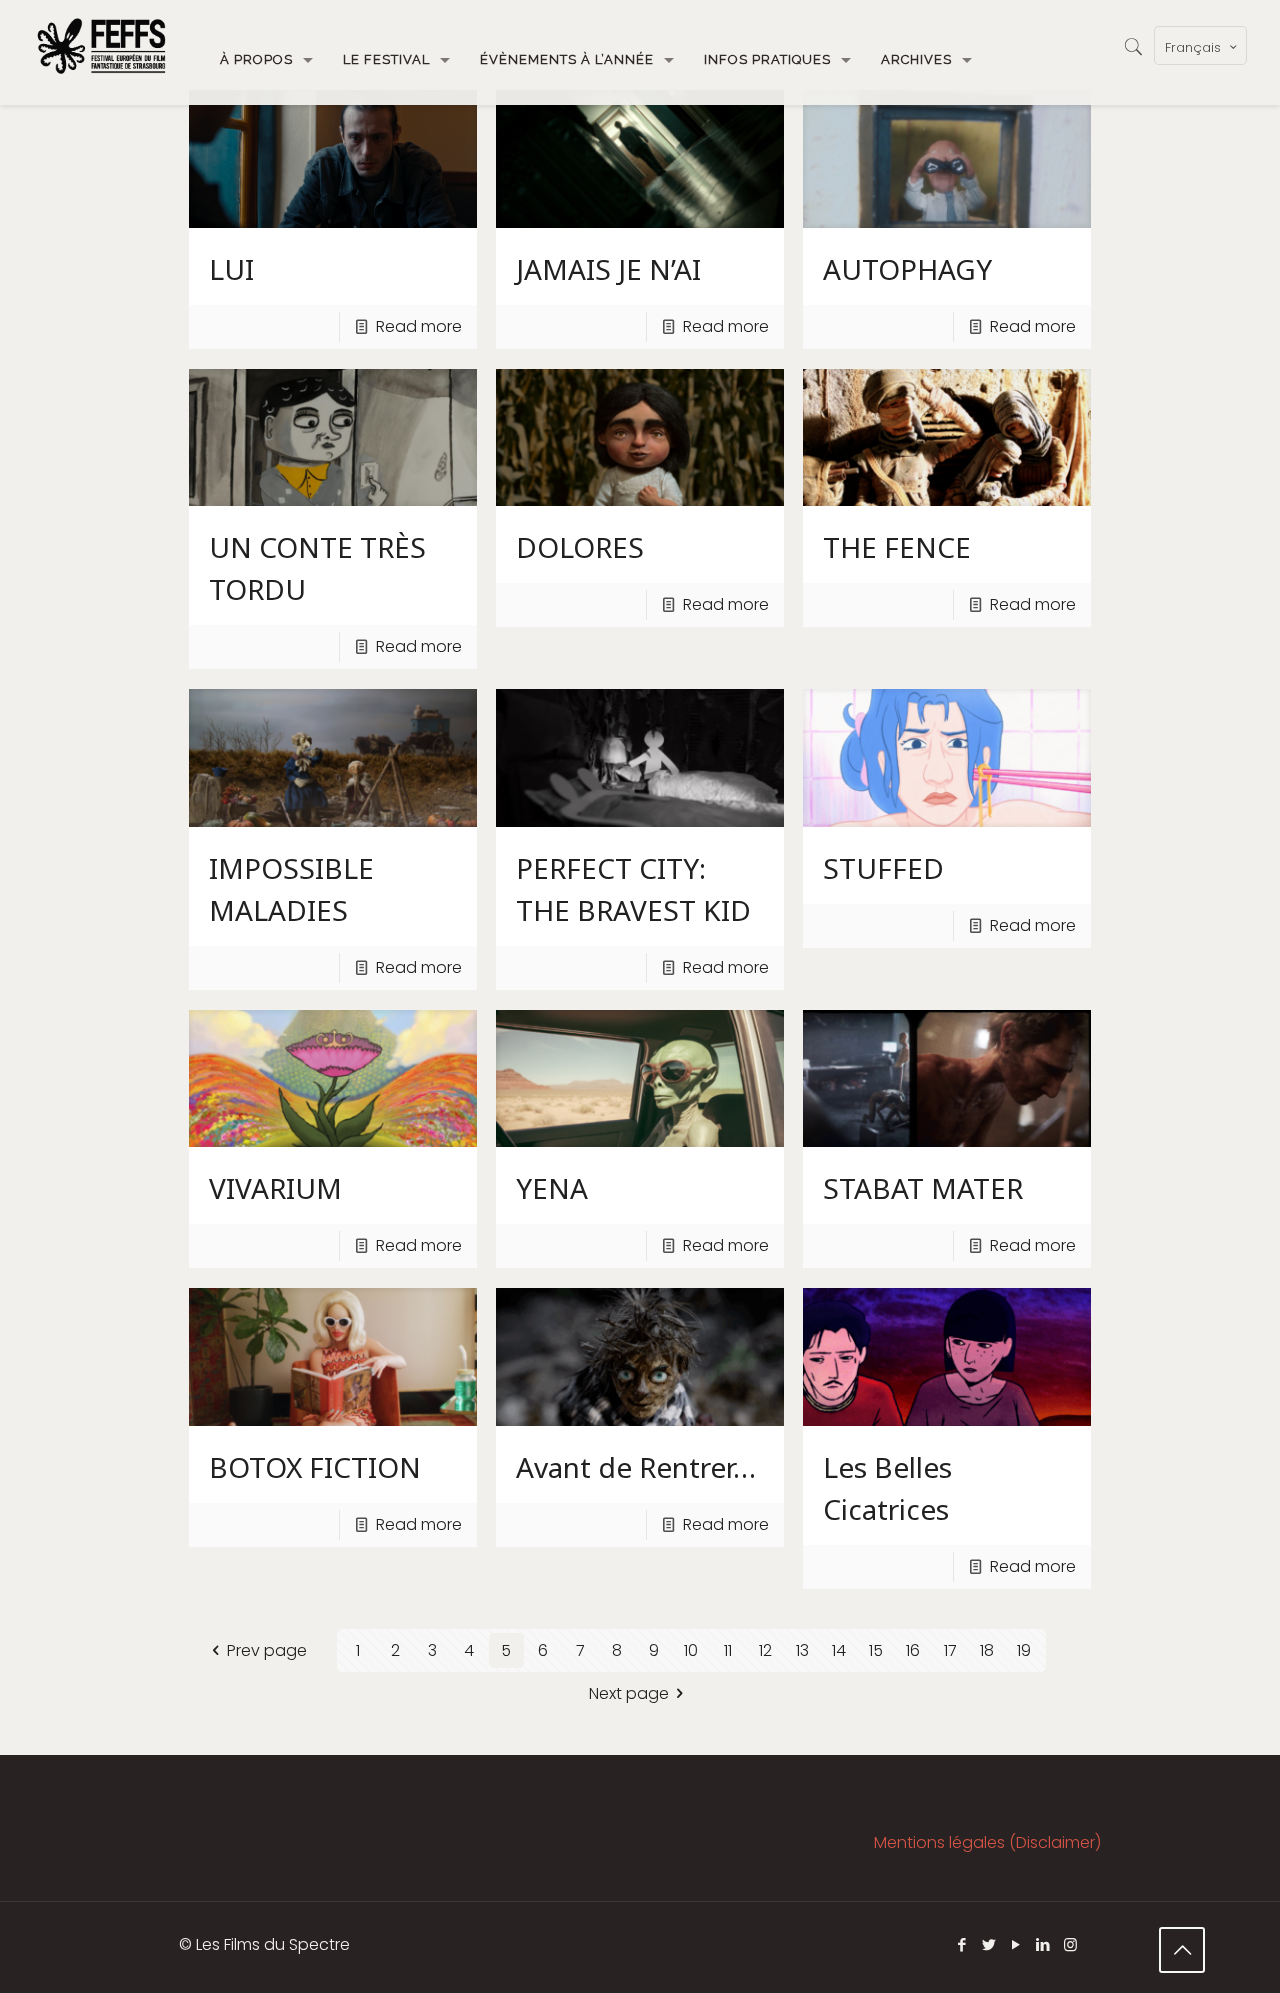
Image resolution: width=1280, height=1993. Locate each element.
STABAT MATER (923, 1188)
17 (950, 1650)
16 (913, 1650)
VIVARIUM (275, 1188)
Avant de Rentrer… (636, 1467)
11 (728, 1650)
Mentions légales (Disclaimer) (987, 1842)
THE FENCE (897, 547)
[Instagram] (1070, 1944)
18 (987, 1650)
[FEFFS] (101, 45)
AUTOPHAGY (907, 269)
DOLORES (580, 547)
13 (802, 1650)
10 (691, 1650)
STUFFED (883, 868)
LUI (231, 269)
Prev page (266, 1650)
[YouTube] (1016, 1944)
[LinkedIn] (1043, 1944)
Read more (419, 326)
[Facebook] (962, 1944)
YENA (552, 1188)
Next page (629, 1693)
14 (839, 1650)
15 (876, 1650)
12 (765, 1650)
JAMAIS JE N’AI (608, 269)
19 (1024, 1650)
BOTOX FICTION (315, 1467)
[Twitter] (989, 1944)
